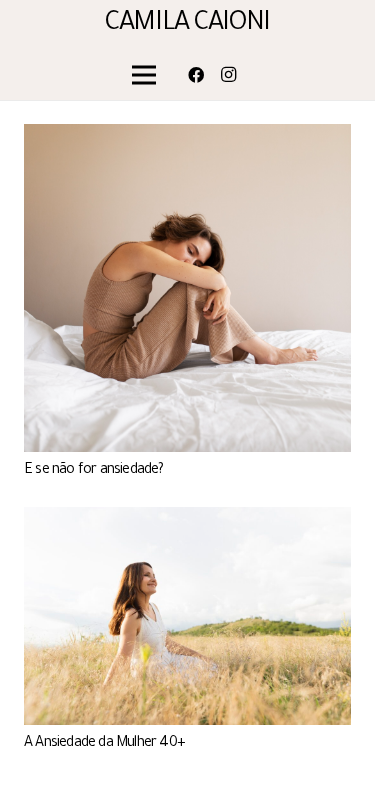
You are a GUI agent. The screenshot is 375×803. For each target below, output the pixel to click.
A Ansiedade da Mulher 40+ (104, 744)
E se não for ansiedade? (94, 471)
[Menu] (145, 75)
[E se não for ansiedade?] (187, 136)
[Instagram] (228, 75)
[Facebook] (196, 75)
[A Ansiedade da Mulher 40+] (187, 519)
